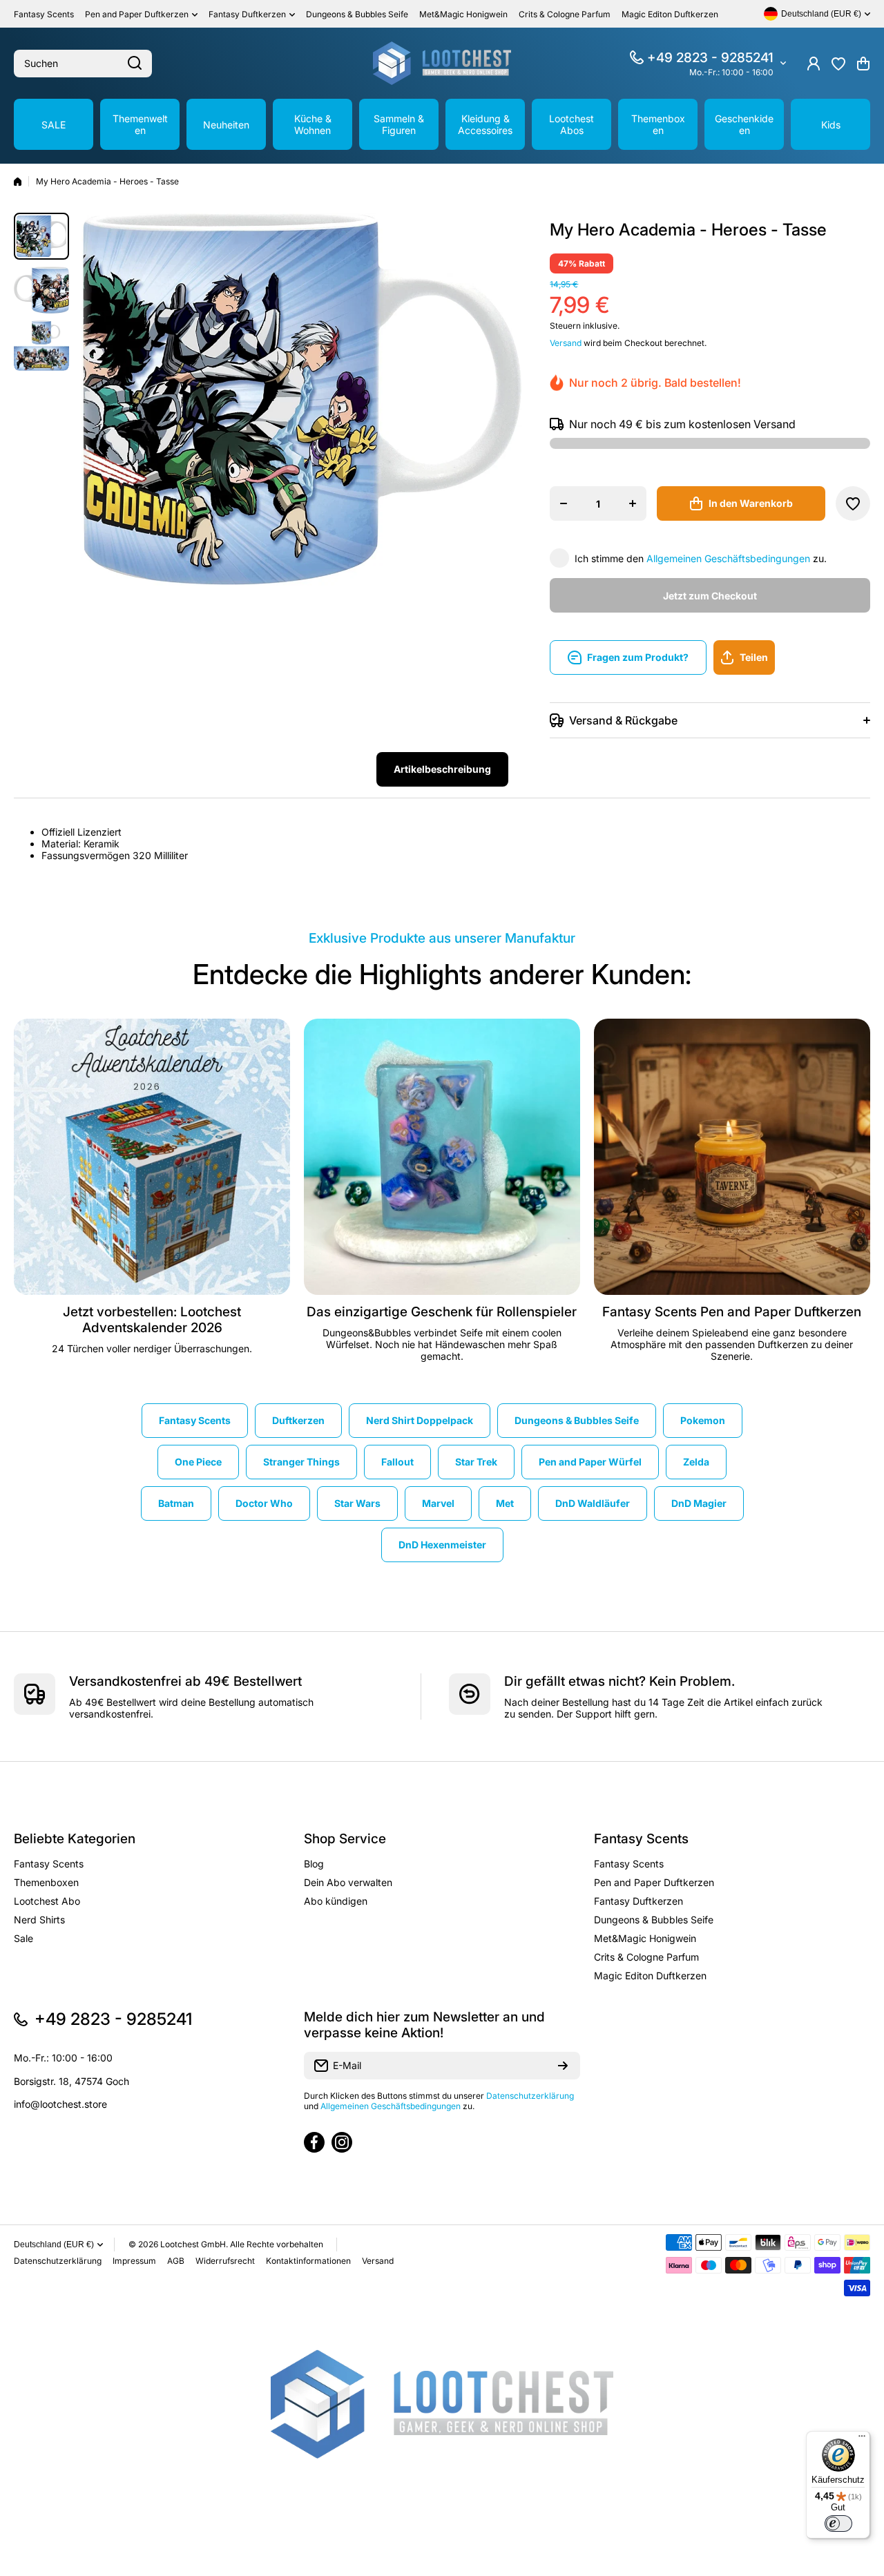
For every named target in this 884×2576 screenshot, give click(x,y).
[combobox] (83, 64)
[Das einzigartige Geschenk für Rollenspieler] (442, 1157)
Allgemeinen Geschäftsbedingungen (728, 558)
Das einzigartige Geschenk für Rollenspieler (442, 1312)
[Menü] (862, 2439)
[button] (863, 64)
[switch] (838, 2524)
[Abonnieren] (563, 2066)
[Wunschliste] (838, 64)
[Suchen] (135, 64)
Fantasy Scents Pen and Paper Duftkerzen (732, 1312)
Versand (566, 343)
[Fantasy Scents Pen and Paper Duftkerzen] (732, 1157)
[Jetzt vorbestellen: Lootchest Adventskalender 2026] (152, 1157)
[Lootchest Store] (442, 63)
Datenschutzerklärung (530, 2096)
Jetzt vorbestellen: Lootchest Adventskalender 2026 (152, 1320)
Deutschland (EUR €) (54, 2245)
